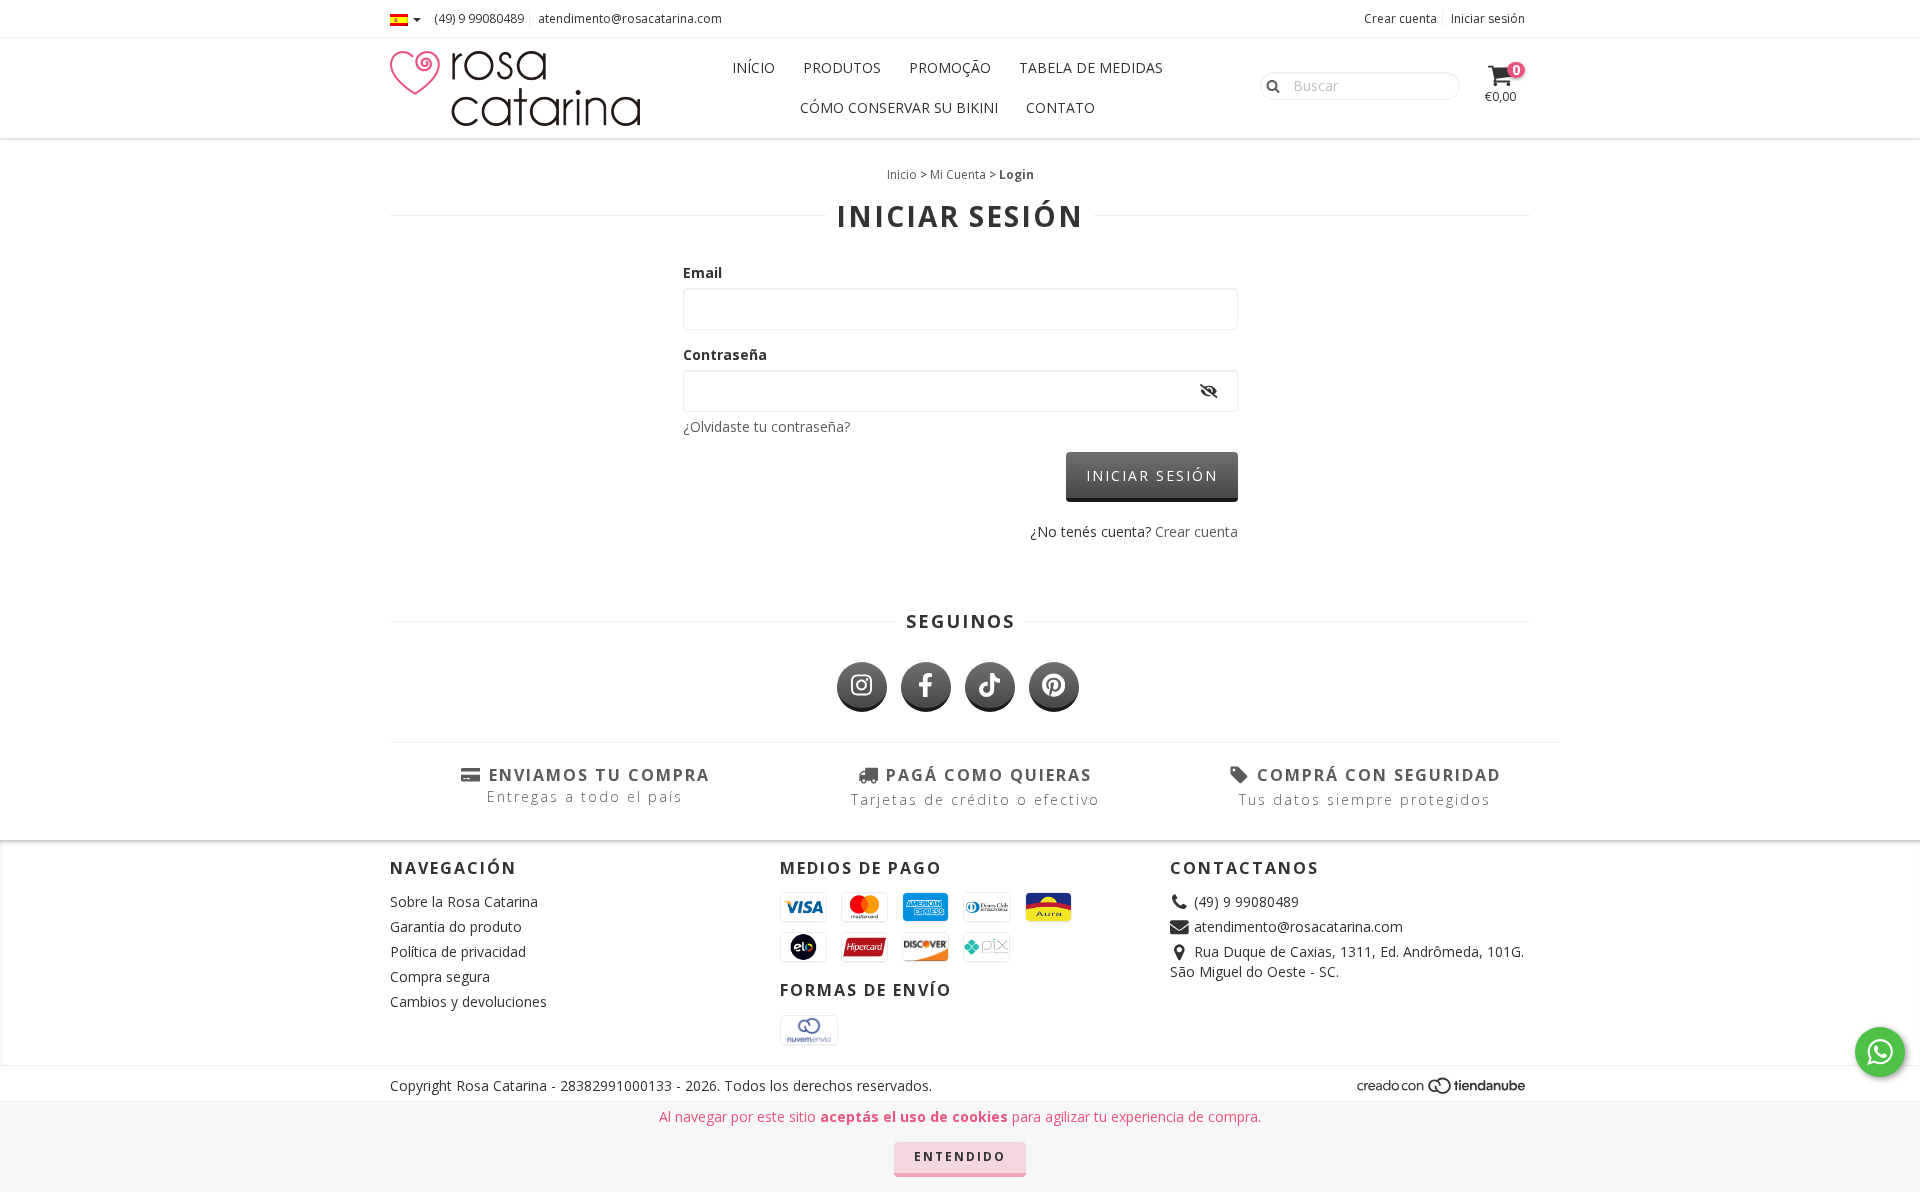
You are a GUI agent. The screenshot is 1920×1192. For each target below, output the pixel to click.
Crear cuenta (1400, 18)
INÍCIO (753, 67)
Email (702, 272)
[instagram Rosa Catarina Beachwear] (862, 687)
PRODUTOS (842, 67)
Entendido (960, 1156)
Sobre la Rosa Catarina (464, 901)
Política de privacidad (458, 951)
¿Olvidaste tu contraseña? (766, 426)
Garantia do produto (456, 926)
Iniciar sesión (1488, 18)
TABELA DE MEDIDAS (1091, 67)
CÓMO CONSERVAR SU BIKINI (899, 107)
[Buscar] (1268, 85)
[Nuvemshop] (1442, 1090)
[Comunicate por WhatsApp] (1880, 1052)
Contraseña (725, 354)
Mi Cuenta (958, 174)
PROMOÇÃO (950, 67)
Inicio (902, 174)
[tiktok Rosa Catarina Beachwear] (990, 687)
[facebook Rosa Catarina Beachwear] (926, 687)
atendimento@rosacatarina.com (630, 18)
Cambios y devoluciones (468, 1001)
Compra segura (440, 976)
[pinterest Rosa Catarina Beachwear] (1054, 687)
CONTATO (1060, 107)
